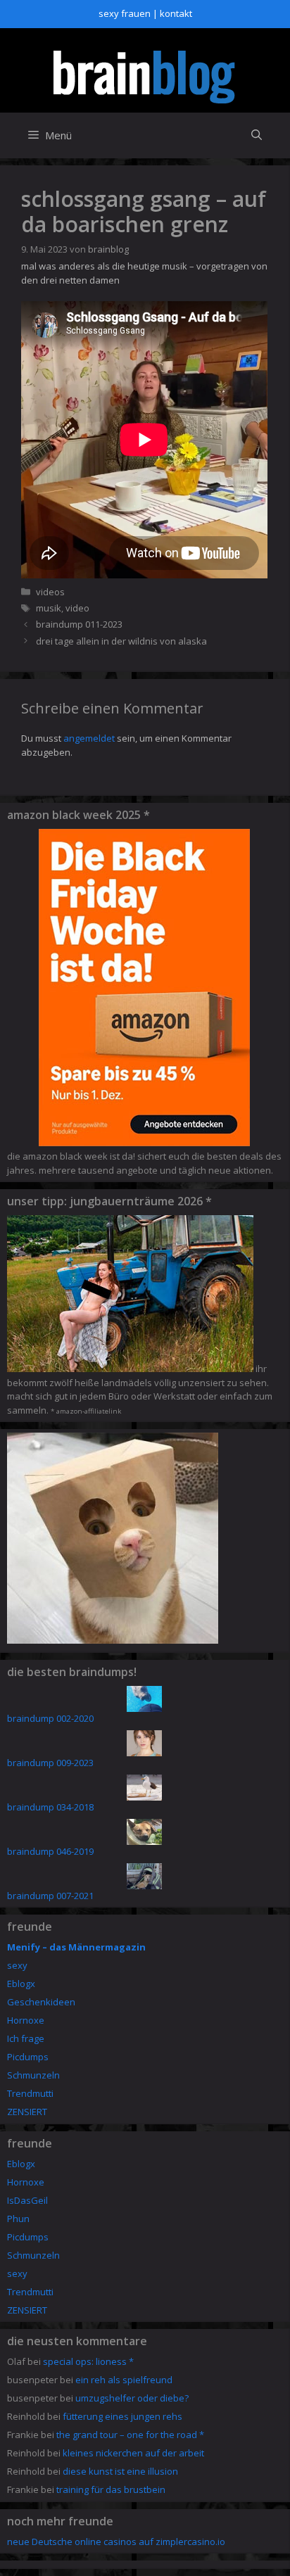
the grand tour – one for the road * (130, 2435)
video (77, 608)
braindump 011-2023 (79, 624)
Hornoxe (26, 2020)
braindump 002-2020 (50, 1718)
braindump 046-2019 (50, 1851)
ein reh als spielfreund (124, 2380)
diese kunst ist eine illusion (120, 2471)
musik (49, 608)
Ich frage (26, 2038)
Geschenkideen (41, 2002)
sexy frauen (125, 13)
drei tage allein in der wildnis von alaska (121, 641)
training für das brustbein (111, 2489)
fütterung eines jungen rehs (122, 2416)
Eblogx (21, 1984)
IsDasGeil (27, 2200)
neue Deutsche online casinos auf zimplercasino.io (116, 2542)
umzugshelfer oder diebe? (132, 2398)
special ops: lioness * (88, 2361)
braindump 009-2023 (50, 1763)
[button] (257, 135)
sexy (17, 1965)
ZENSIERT (27, 2112)
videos (50, 592)
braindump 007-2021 (50, 1896)
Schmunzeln (33, 2075)
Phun (18, 2219)
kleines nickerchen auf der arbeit (133, 2453)
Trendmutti (30, 2093)
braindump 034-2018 (50, 1807)
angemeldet (89, 738)
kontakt (176, 13)
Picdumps (28, 2057)
